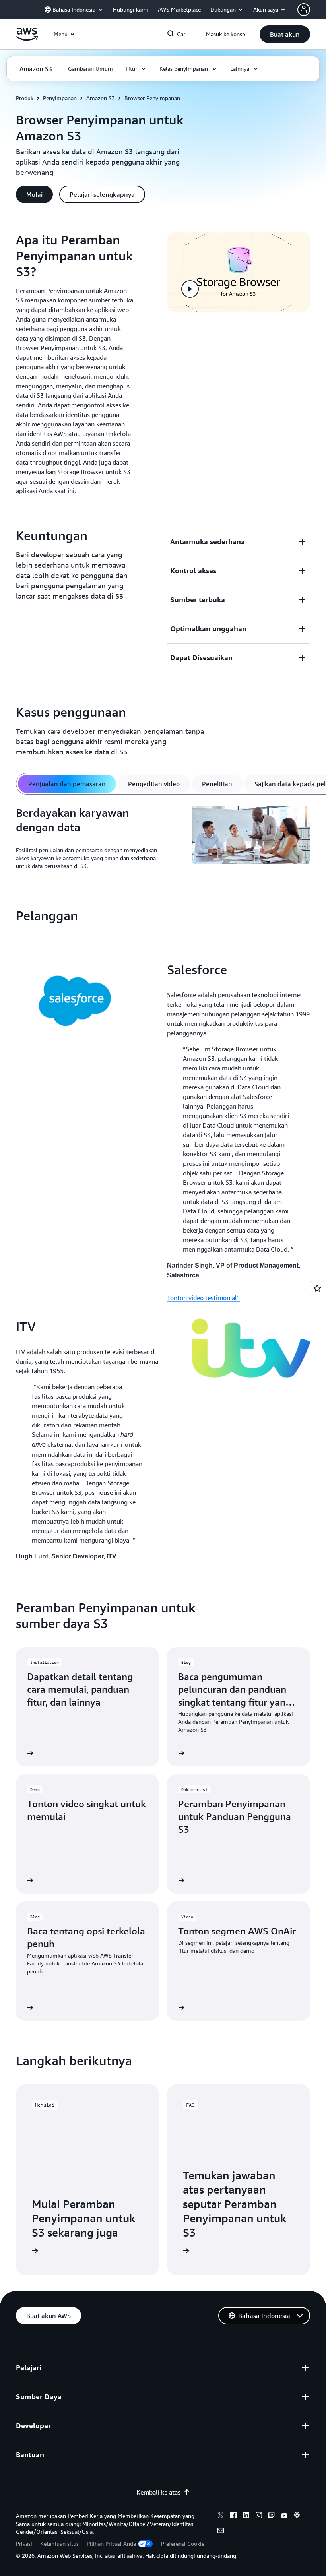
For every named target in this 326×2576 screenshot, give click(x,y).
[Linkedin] (246, 2516)
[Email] (221, 2531)
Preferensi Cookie (183, 2544)
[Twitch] (272, 2516)
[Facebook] (233, 2516)
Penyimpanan (60, 98)
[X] (221, 2516)
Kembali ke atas (158, 2492)
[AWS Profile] (304, 10)
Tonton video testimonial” (203, 1298)
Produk (25, 98)
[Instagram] (259, 2516)
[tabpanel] (163, 841)
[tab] (67, 784)
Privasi (24, 2544)
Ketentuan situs (59, 2544)
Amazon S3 (101, 98)
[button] (285, 34)
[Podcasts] (297, 2516)
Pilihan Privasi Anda (111, 2544)
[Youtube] (284, 2516)
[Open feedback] (317, 1288)
